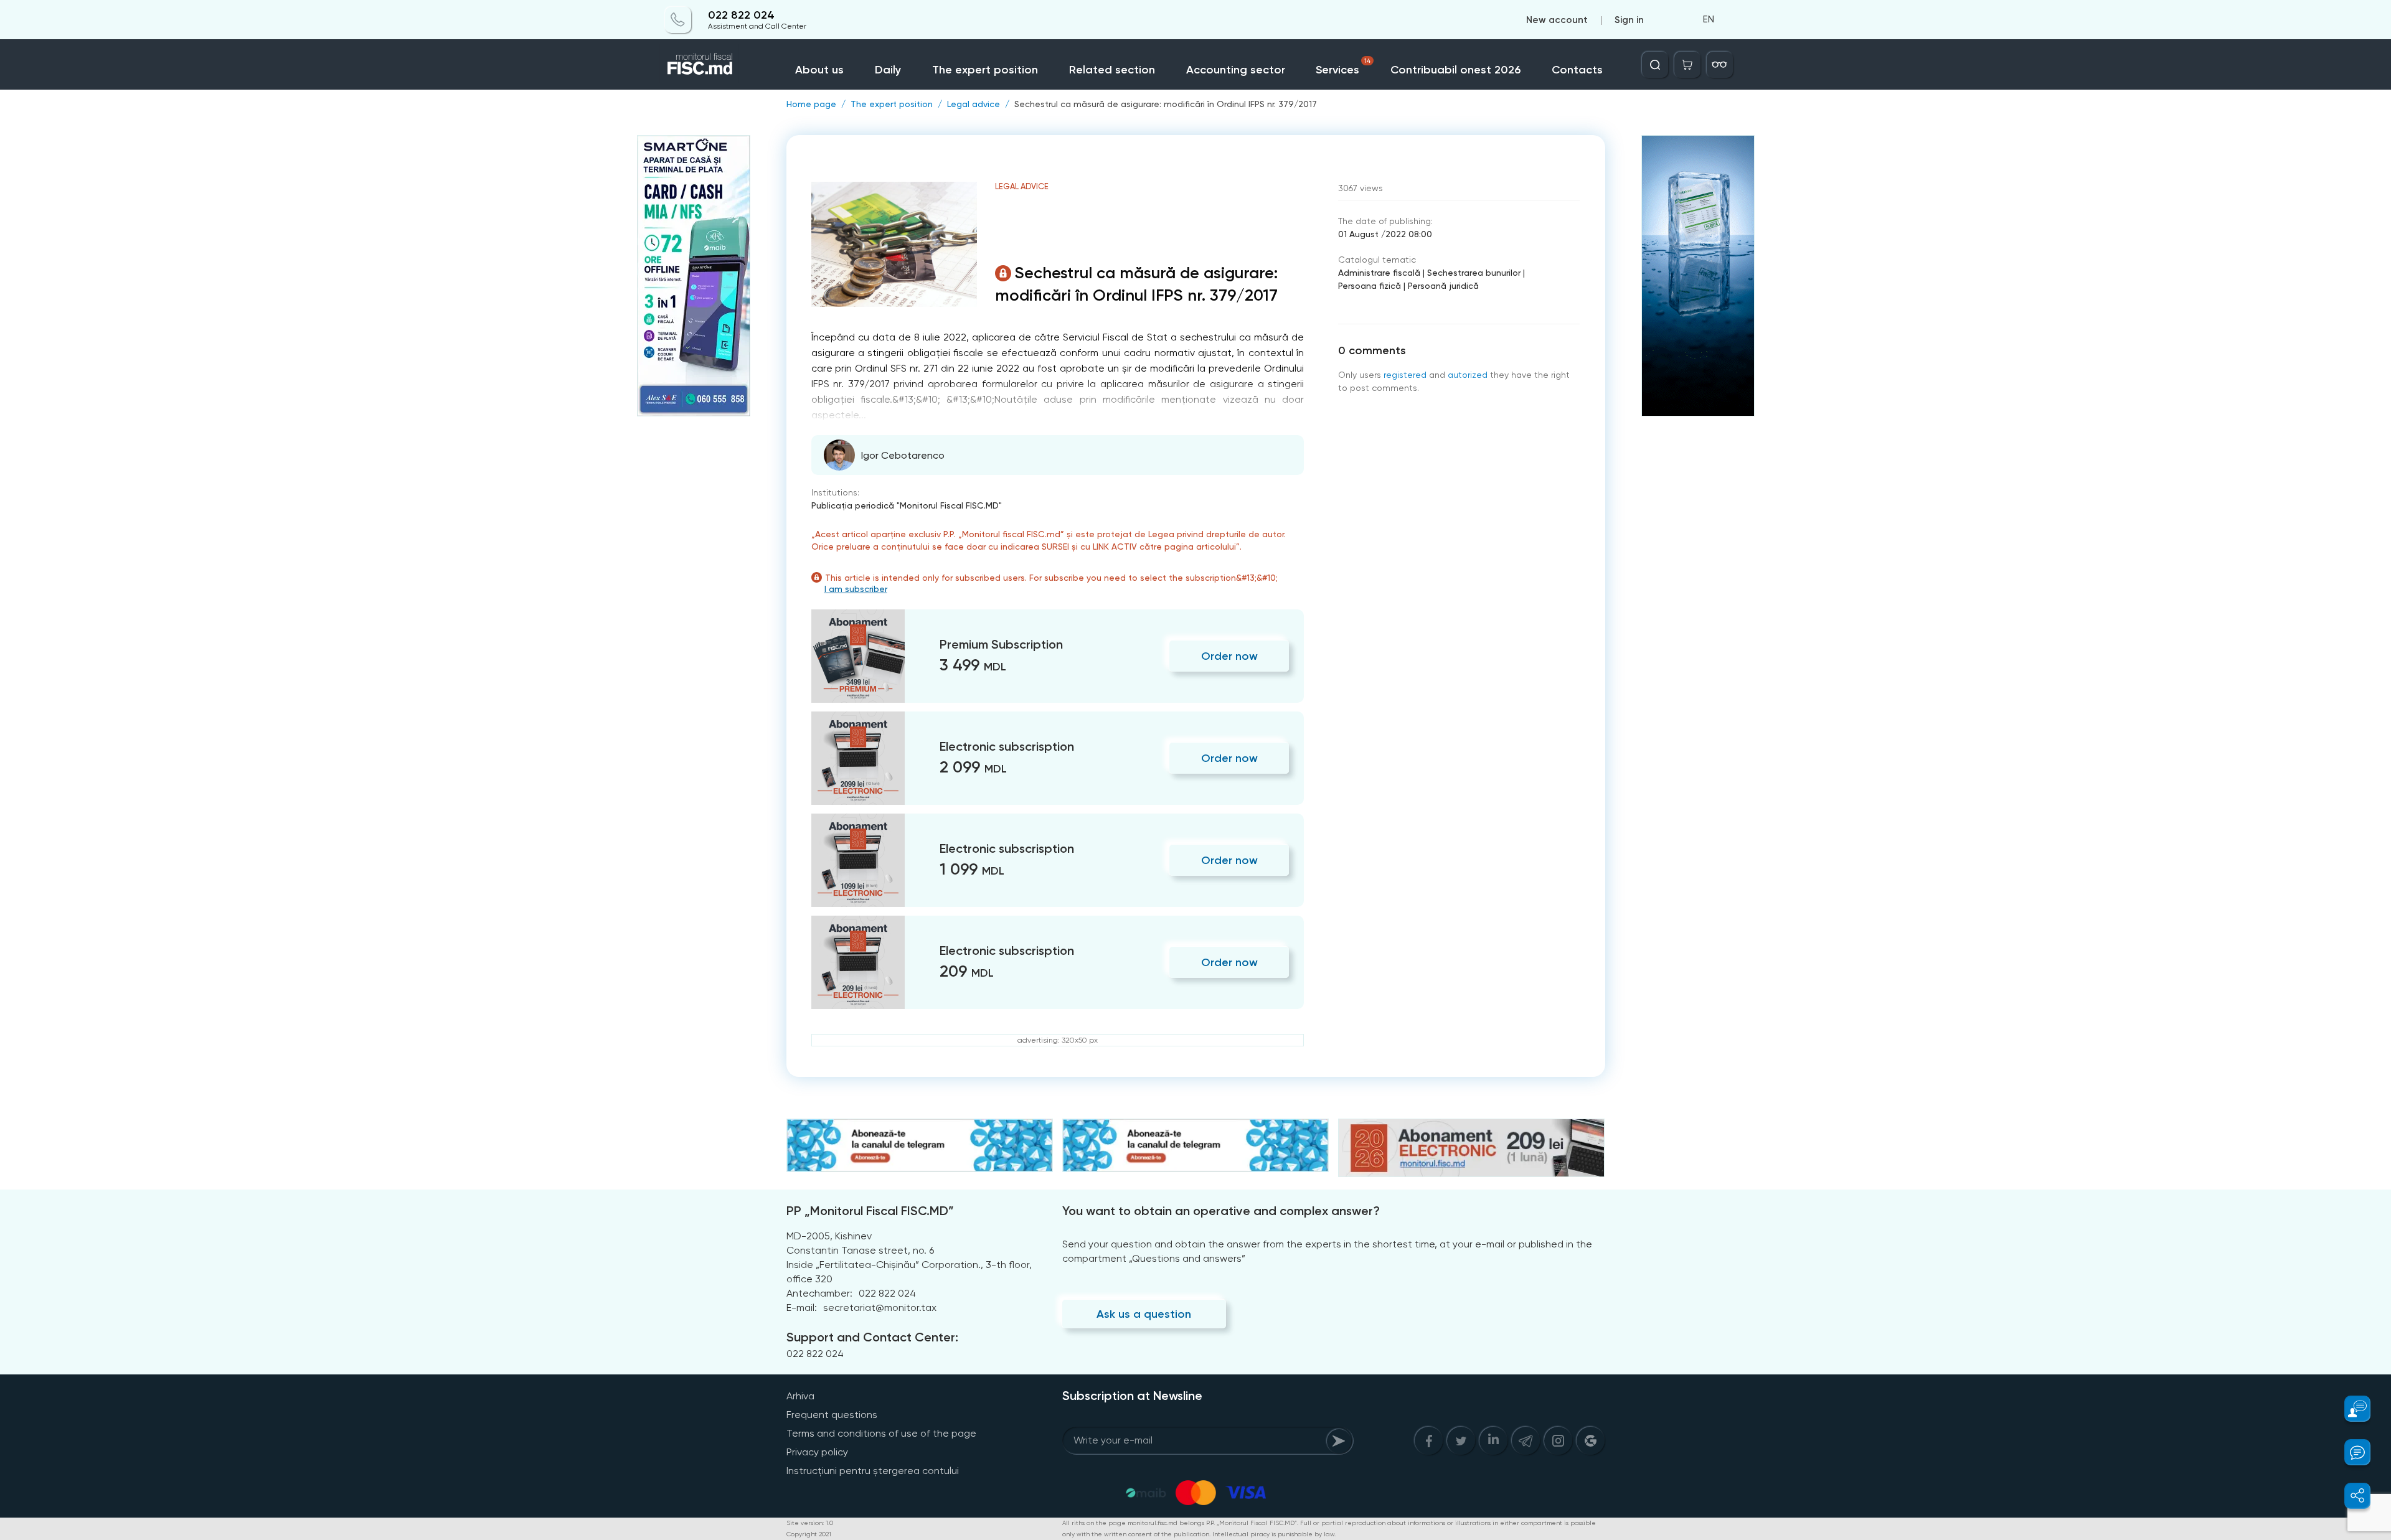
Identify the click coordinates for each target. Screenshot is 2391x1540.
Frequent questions (832, 1415)
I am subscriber (856, 589)
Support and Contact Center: (872, 1337)
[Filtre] (1720, 65)
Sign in (1629, 20)
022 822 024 (741, 15)
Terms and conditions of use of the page (881, 1433)
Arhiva (800, 1396)
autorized (1468, 375)
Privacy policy (817, 1452)
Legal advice (974, 104)
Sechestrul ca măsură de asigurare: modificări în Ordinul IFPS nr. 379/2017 (1166, 104)
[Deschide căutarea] (1655, 65)
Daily (888, 70)
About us (819, 70)
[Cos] (1687, 65)
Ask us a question (1144, 1314)
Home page (811, 104)
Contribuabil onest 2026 (1455, 70)
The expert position (985, 70)
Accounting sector (1236, 70)
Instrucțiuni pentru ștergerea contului (873, 1471)
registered (1405, 375)
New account (1557, 20)
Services (1343, 67)
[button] (2350, 1409)
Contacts (1577, 70)
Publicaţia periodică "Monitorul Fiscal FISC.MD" (907, 505)
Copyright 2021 (809, 1534)
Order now (1229, 656)
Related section (1112, 70)
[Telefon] (678, 20)
